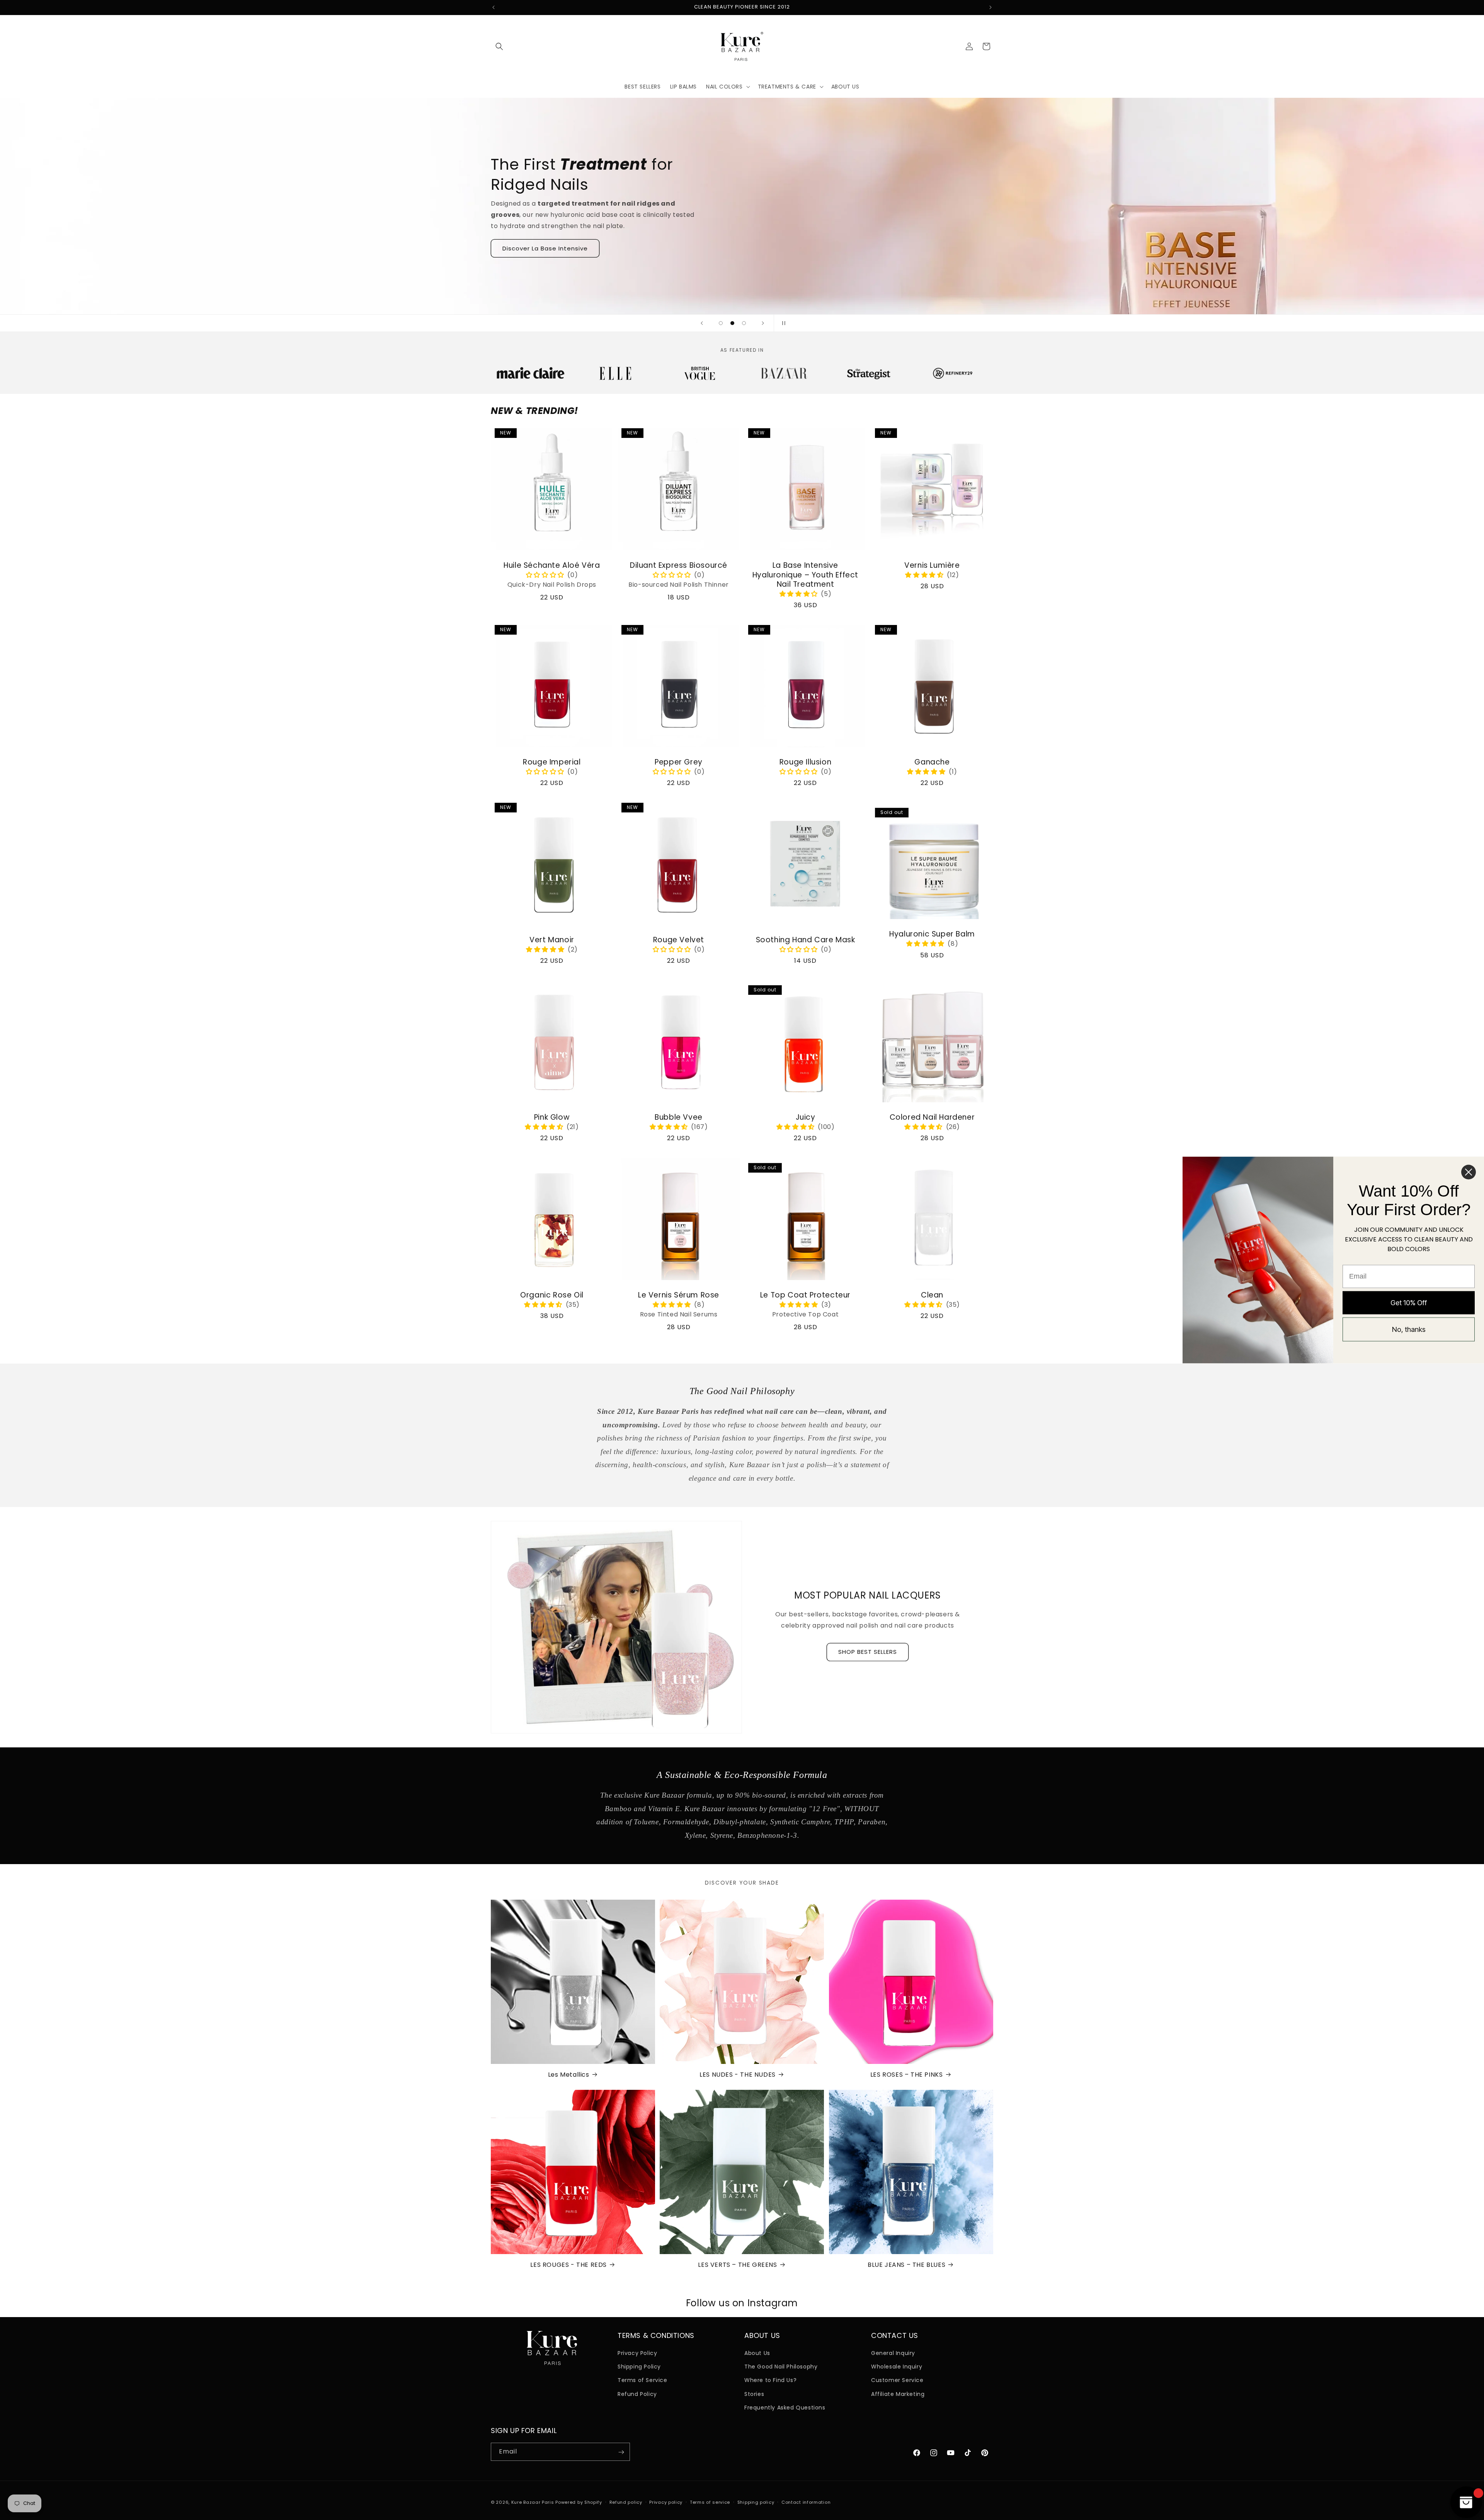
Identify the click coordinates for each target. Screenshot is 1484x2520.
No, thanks (1409, 1329)
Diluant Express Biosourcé (679, 566)
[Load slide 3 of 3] (744, 323)
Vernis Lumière (932, 566)
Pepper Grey (679, 762)
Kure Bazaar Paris (533, 2502)
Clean (932, 1295)
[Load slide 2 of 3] (732, 323)
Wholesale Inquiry (897, 2367)
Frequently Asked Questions (785, 2408)
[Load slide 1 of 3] (721, 323)
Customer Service (897, 2380)
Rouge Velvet (679, 940)
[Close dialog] (1469, 1172)
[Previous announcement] (494, 7)
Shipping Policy (639, 2367)
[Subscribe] (621, 2452)
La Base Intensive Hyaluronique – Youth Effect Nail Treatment (805, 575)
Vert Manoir (552, 940)
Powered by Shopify (579, 2502)
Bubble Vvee (679, 1118)
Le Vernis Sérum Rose (679, 1295)
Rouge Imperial (552, 762)
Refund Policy (637, 2394)
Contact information (806, 2502)
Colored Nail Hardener (932, 1118)
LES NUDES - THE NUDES (738, 2075)
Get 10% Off (1409, 1302)
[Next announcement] (990, 7)
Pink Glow (552, 1118)
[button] (499, 46)
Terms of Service (642, 2380)
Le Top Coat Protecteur (805, 1295)
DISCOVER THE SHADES (537, 241)
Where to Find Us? (770, 2380)
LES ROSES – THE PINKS (907, 2075)
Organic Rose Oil (552, 1295)
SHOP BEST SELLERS (868, 1652)
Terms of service (710, 2502)
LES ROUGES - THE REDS (568, 2265)
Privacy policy (666, 2502)
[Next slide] (763, 323)
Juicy (806, 1118)
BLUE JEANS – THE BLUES (906, 2265)
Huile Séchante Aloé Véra (552, 566)
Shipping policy (756, 2502)
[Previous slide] (702, 323)
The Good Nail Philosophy (781, 2367)
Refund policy (626, 2502)
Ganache (932, 762)
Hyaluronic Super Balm (932, 934)
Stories (754, 2394)
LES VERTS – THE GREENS (737, 2265)
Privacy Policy (637, 2353)
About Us (757, 2353)
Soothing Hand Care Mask (806, 940)
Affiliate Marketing (898, 2394)
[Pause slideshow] (782, 323)
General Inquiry (893, 2353)
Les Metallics (569, 2075)
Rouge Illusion (805, 762)
